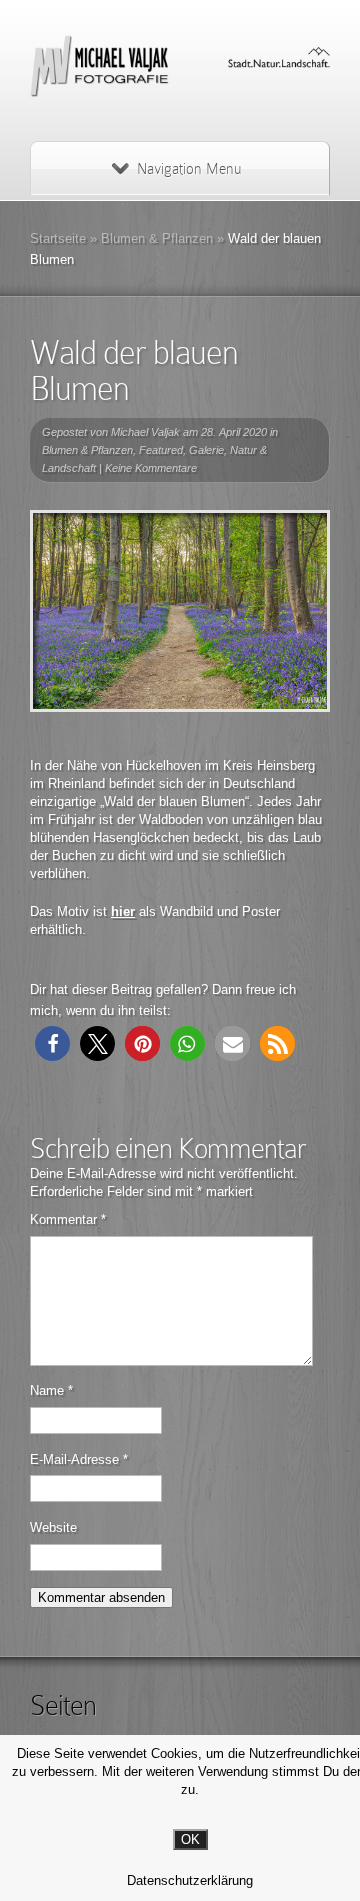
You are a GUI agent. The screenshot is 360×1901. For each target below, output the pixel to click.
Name (51, 1390)
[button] (52, 1043)
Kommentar (68, 1219)
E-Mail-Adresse (79, 1459)
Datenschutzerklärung (190, 1880)
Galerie (206, 450)
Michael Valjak (145, 432)
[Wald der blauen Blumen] (180, 611)
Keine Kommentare (151, 468)
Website (53, 1527)
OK (190, 1839)
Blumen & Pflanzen (157, 238)
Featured (161, 450)
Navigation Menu (189, 169)
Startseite (58, 238)
